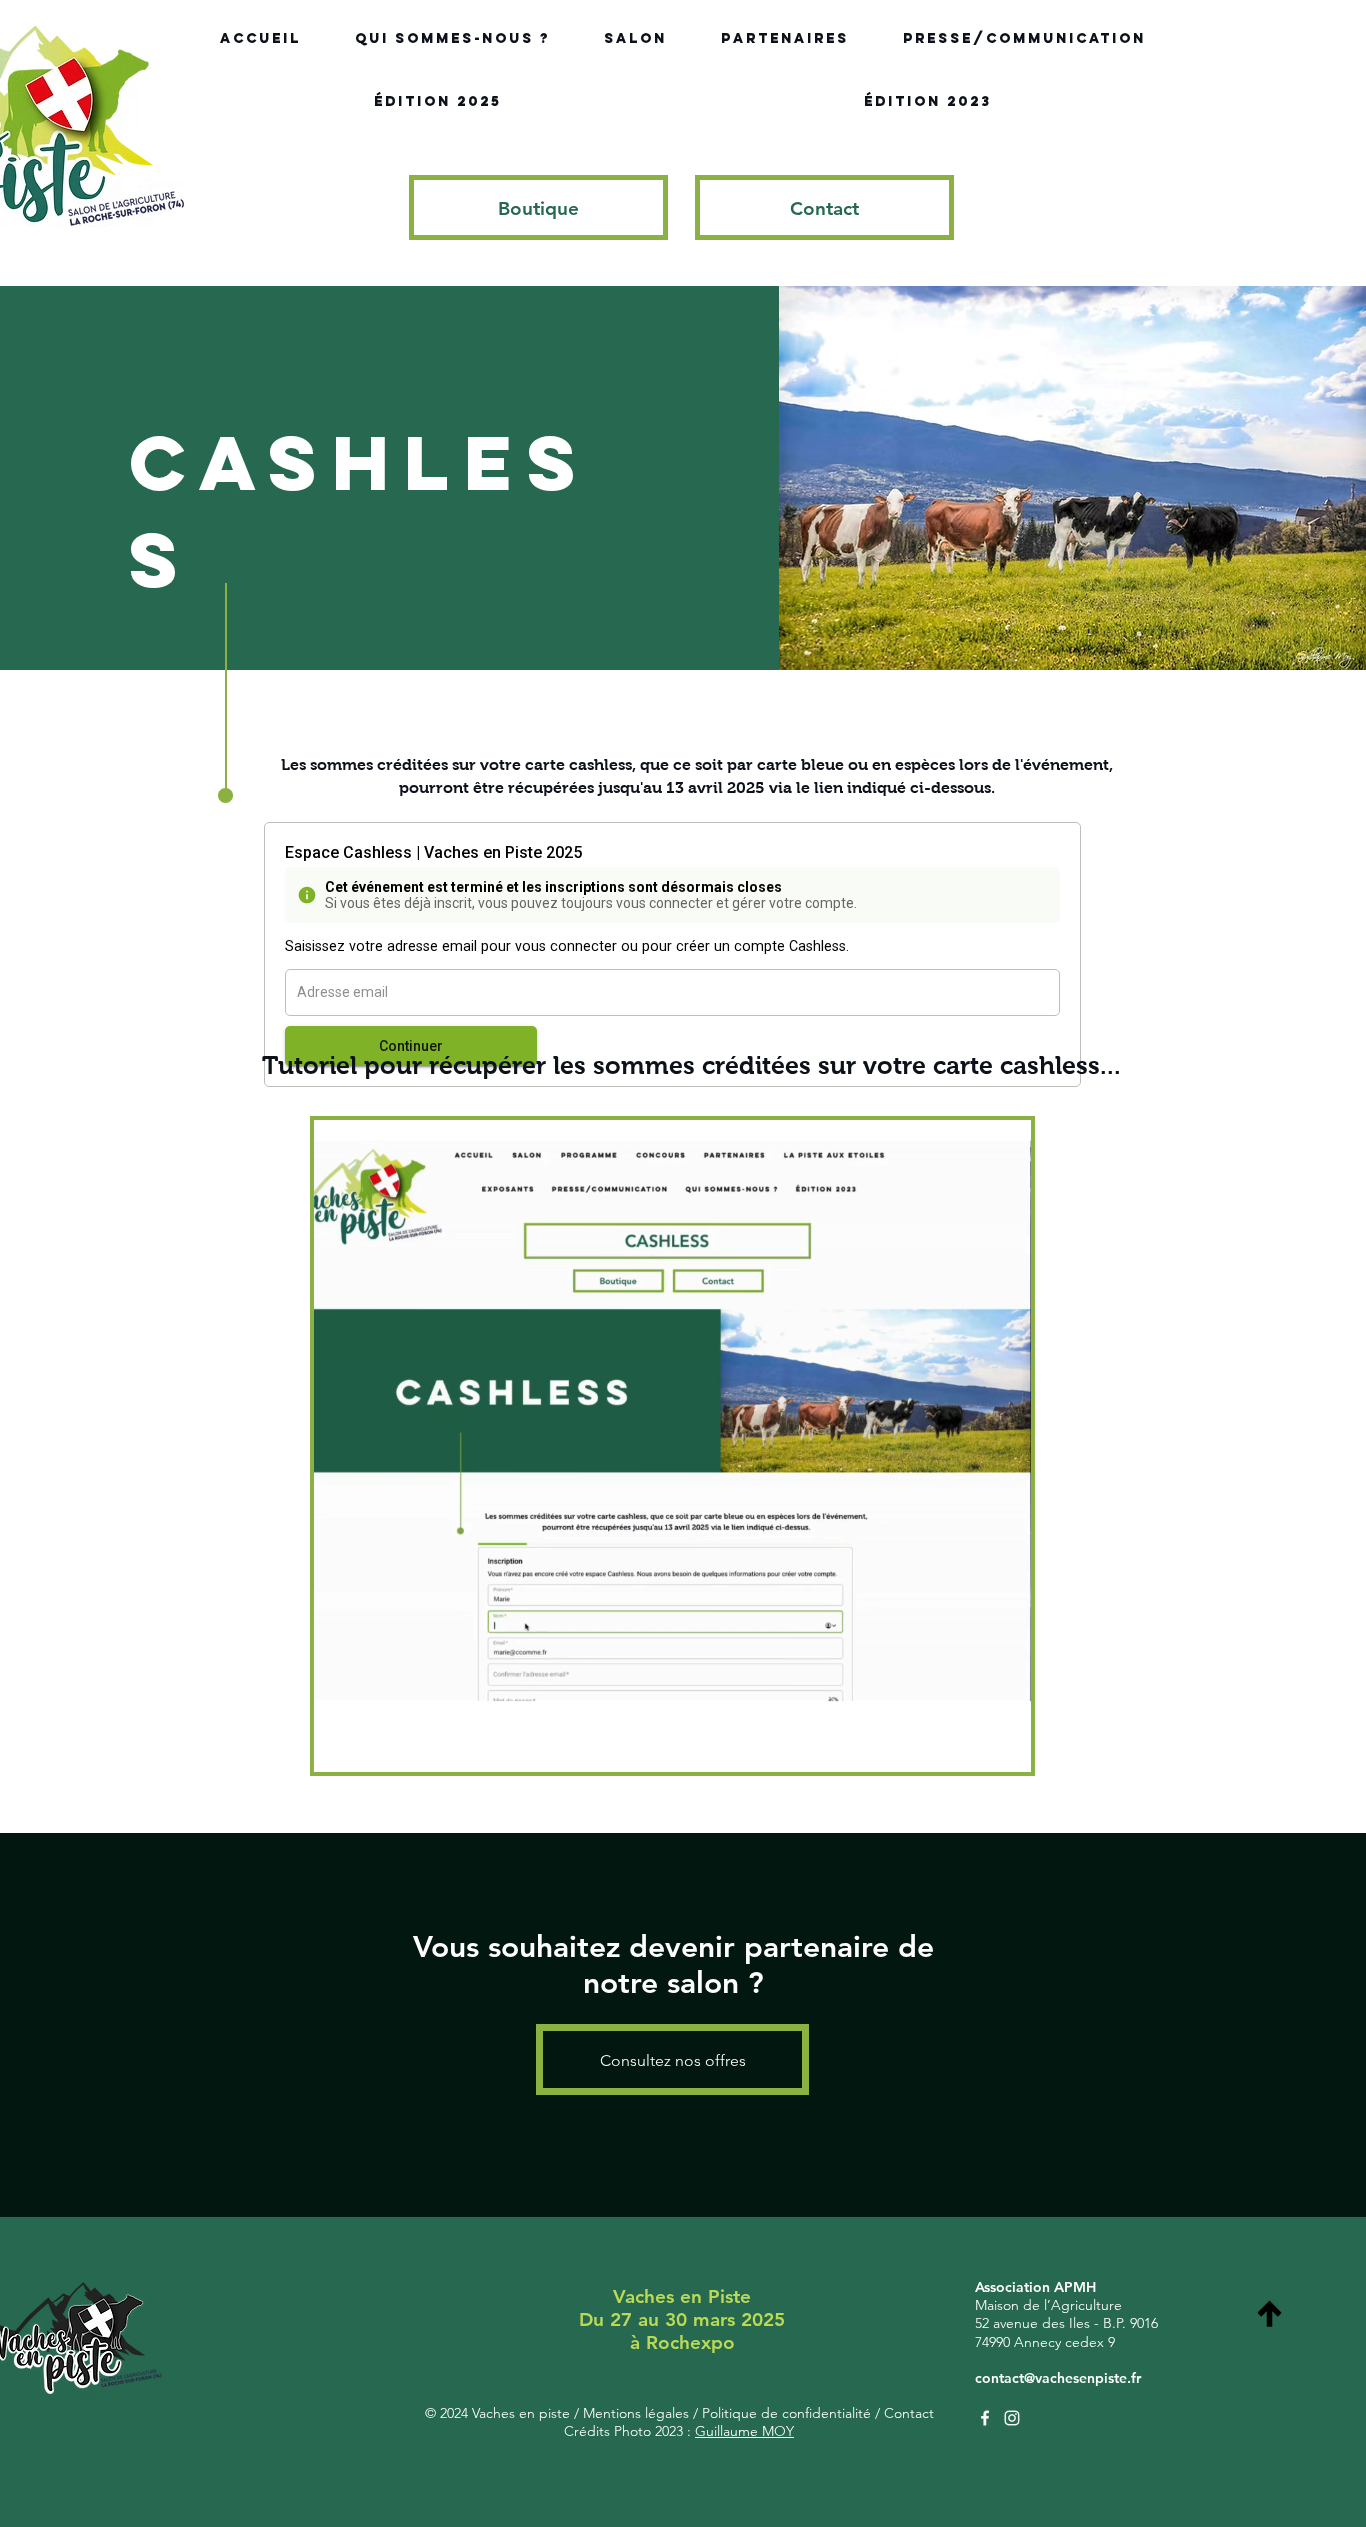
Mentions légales (638, 2413)
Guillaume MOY (744, 2431)
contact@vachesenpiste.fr (1058, 2378)
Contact (907, 2413)
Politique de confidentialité (784, 2413)
